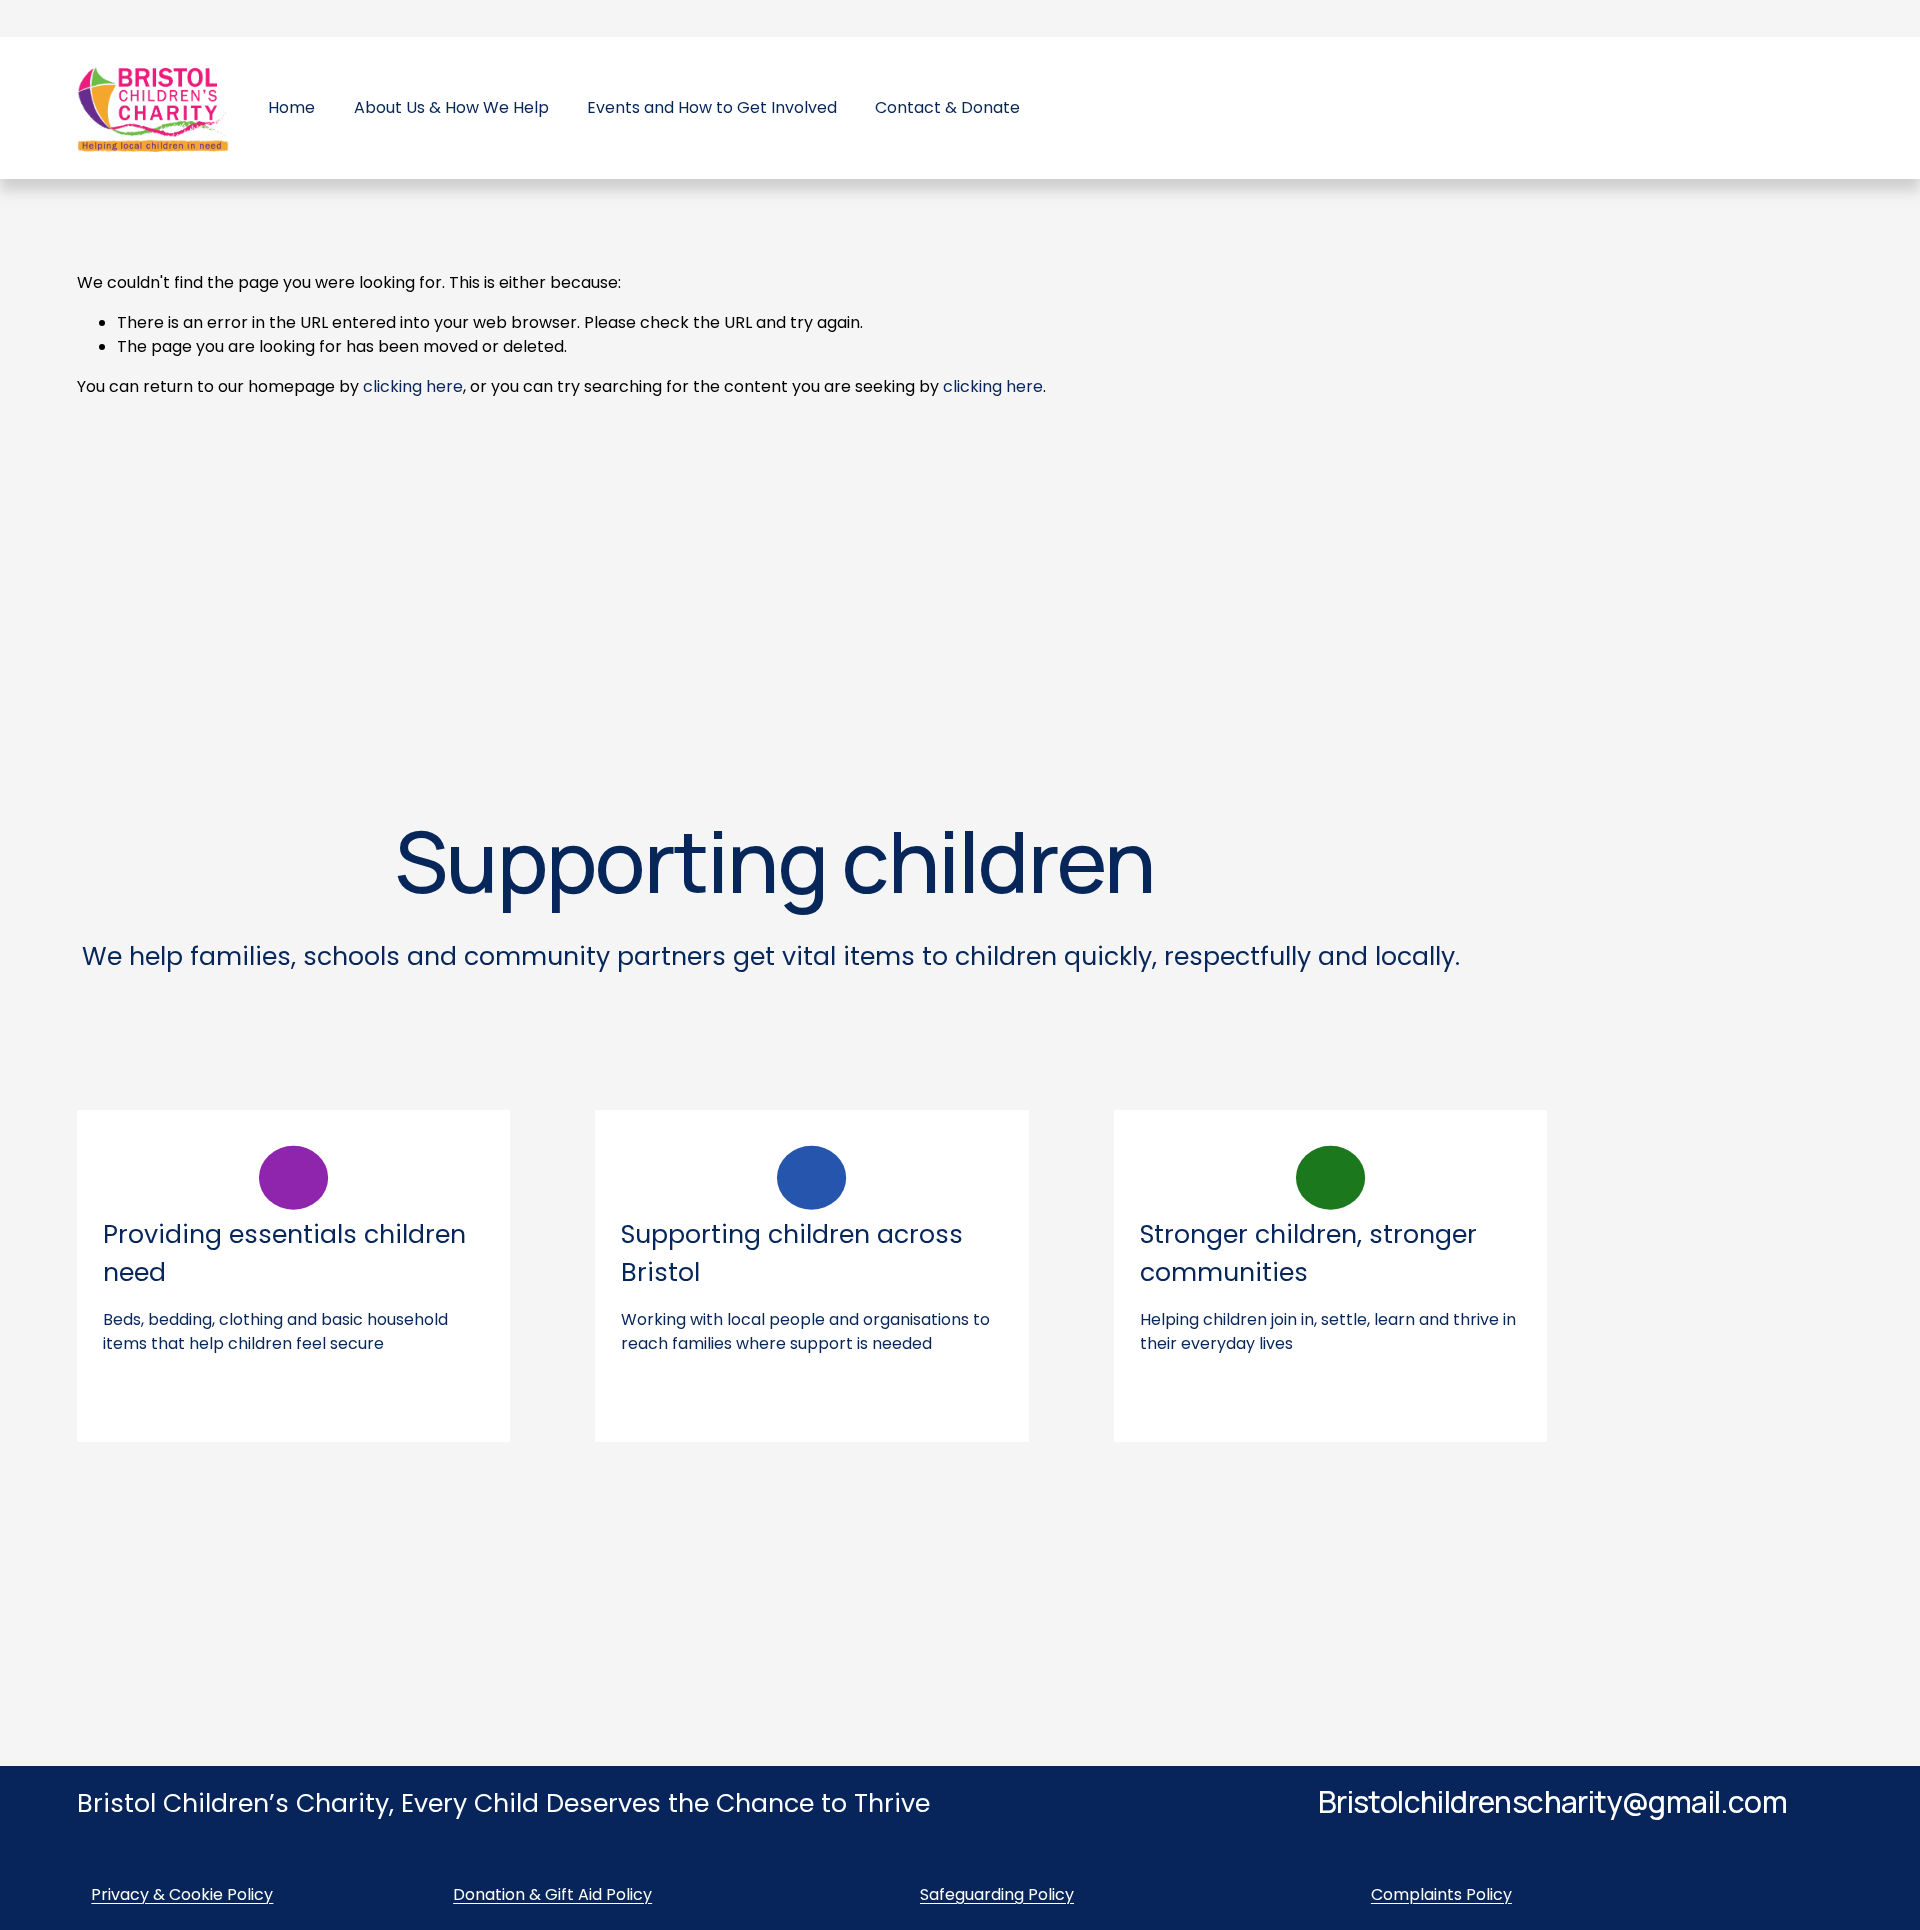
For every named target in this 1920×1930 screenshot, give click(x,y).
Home (291, 107)
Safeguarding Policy (997, 1894)
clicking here (413, 386)
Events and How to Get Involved (712, 107)
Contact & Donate (947, 107)
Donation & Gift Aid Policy (552, 1894)
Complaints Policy (1441, 1894)
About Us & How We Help (451, 107)
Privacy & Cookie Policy (182, 1894)
